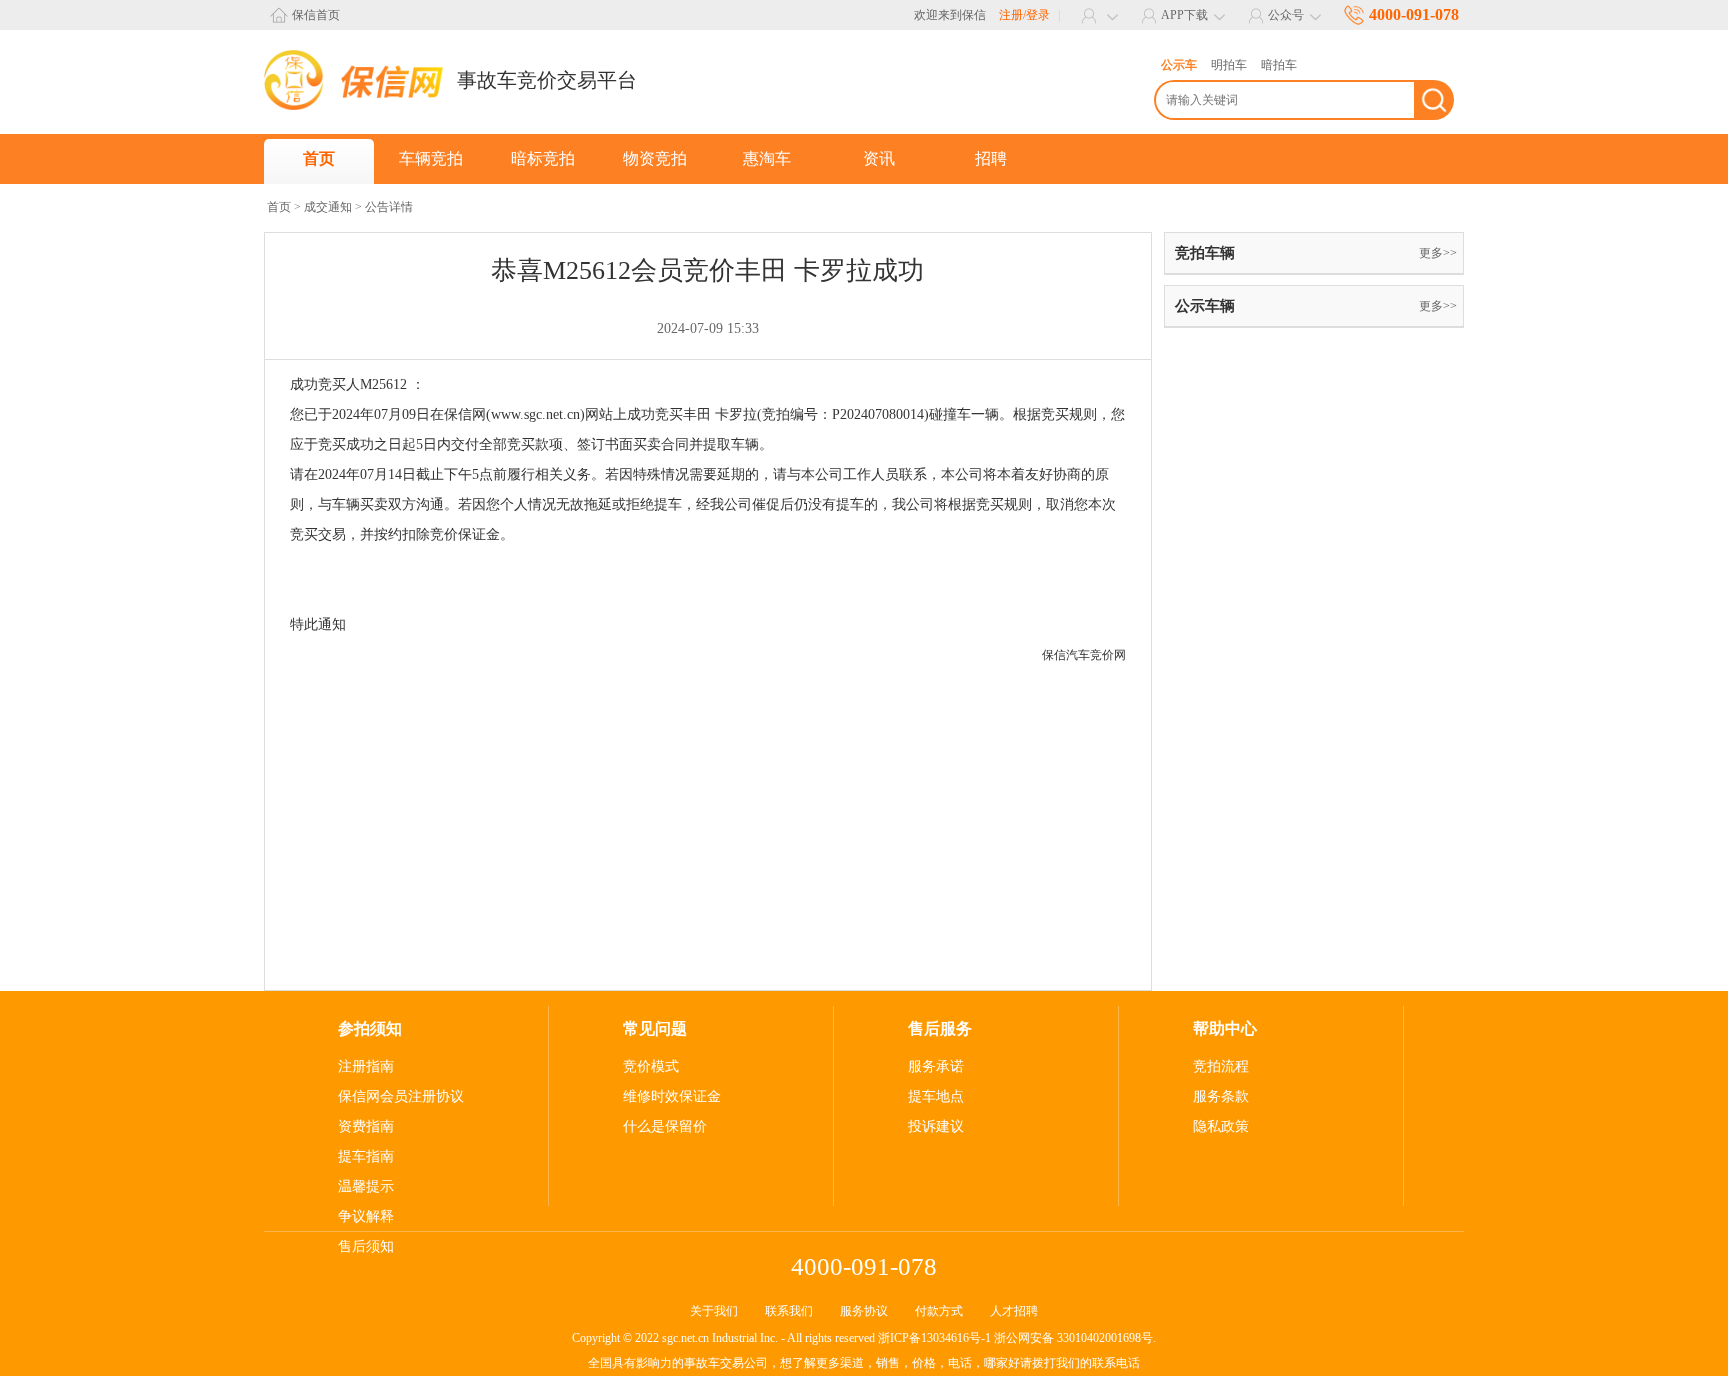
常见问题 (655, 1028)
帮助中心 (1225, 1028)
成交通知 (328, 207)
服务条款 (1221, 1096)
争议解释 (366, 1216)
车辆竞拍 (431, 158)
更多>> (1438, 253)
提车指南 (366, 1156)
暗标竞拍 (543, 158)
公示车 (1179, 65)
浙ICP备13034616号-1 (934, 1338)
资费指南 (366, 1126)
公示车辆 (1205, 306)
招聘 (991, 158)
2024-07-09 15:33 (708, 328)
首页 (319, 158)
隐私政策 (1221, 1126)
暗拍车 (1279, 65)
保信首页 (316, 15)
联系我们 (789, 1311)
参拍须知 (370, 1028)
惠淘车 (767, 158)
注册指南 (366, 1066)
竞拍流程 (1221, 1066)
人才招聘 (1014, 1311)
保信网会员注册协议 (401, 1096)
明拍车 (1229, 65)
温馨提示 (366, 1186)
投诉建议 (936, 1126)
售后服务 (940, 1028)
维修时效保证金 (672, 1096)
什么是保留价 (665, 1126)
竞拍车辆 (1205, 253)
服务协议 (864, 1311)
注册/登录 (1024, 15)
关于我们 (714, 1311)
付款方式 (939, 1311)
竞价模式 (651, 1066)
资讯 (879, 158)
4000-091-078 (1414, 14)
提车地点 (936, 1096)
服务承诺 (936, 1066)
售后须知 (366, 1246)
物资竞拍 (655, 158)
